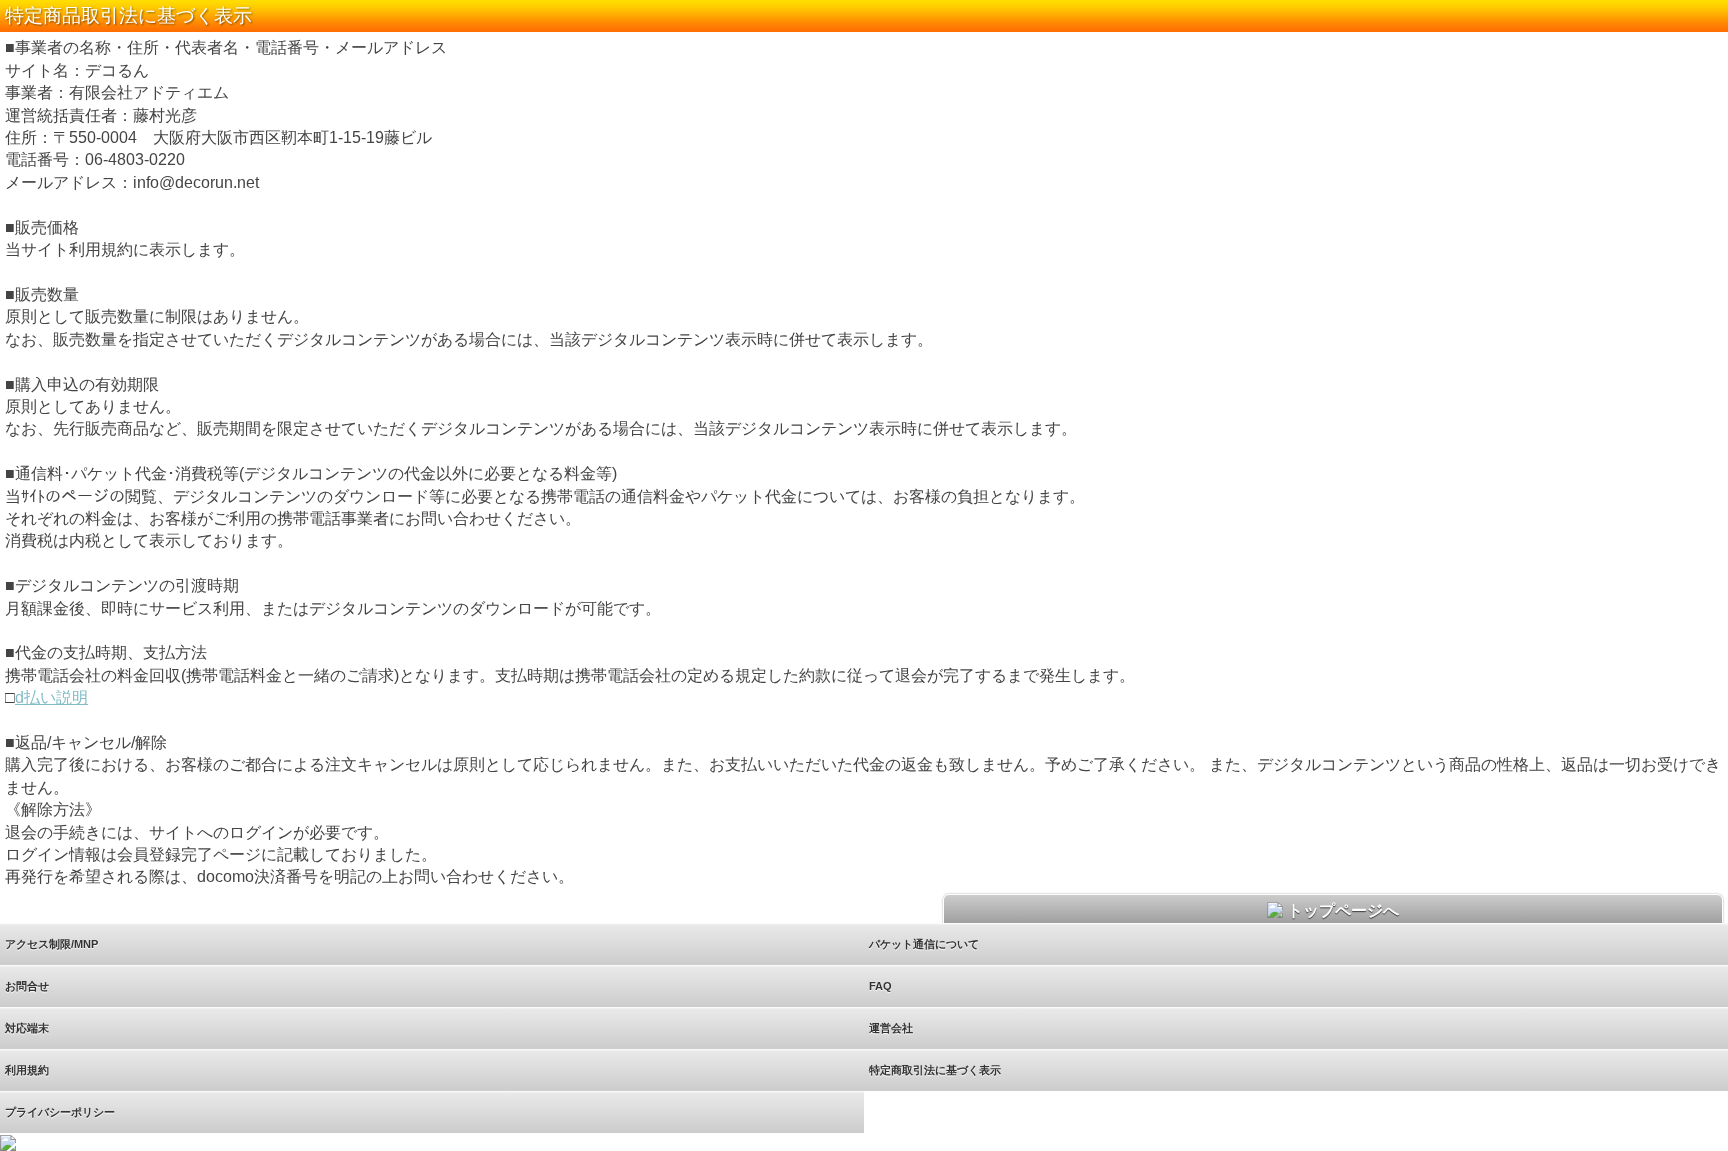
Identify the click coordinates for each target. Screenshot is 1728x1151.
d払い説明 (51, 697)
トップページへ (1341, 910)
